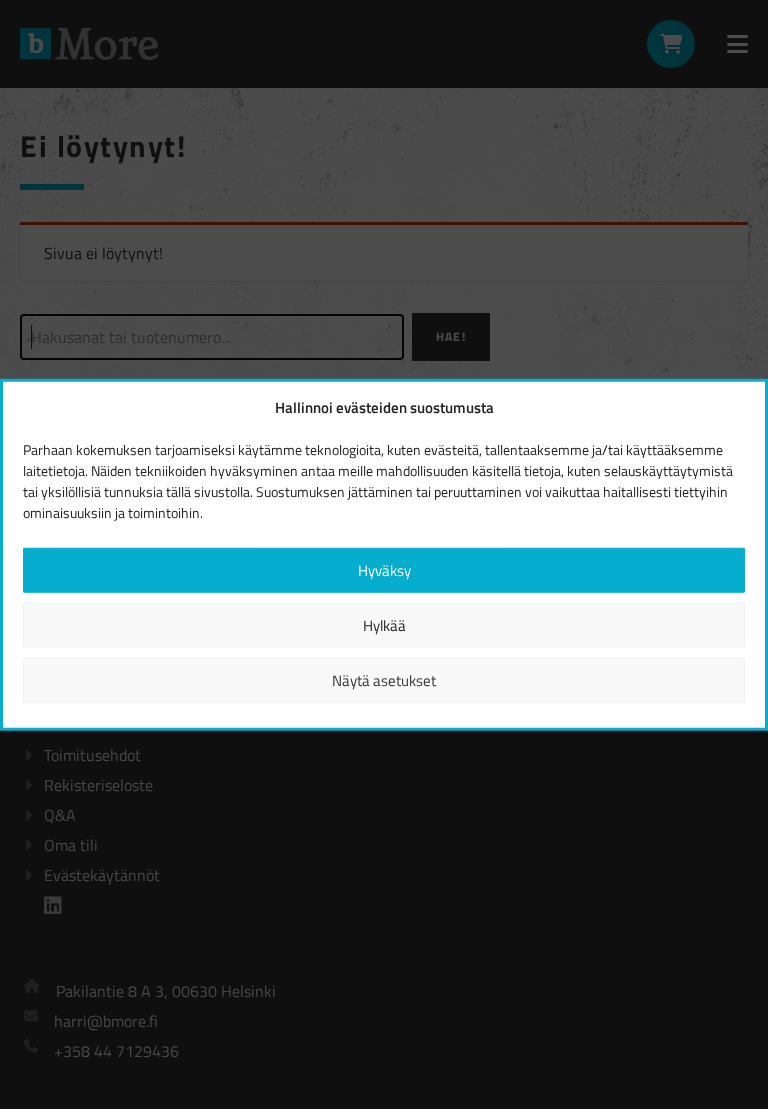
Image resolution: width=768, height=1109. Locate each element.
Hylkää (384, 624)
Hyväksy (384, 569)
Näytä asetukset (384, 679)
